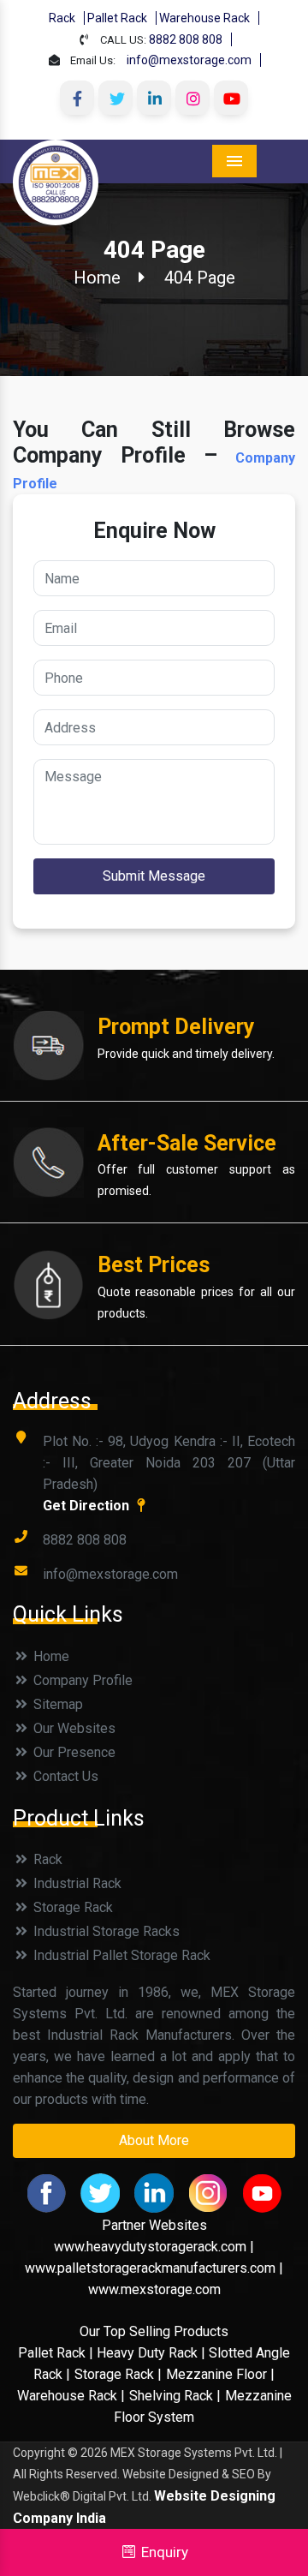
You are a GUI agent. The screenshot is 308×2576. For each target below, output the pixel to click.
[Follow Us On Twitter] (115, 98)
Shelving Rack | (175, 2396)
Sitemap (56, 1704)
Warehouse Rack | (71, 2396)
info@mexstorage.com (189, 60)
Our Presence (73, 1752)
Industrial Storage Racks (105, 1931)
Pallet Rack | (57, 2353)
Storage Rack (71, 1907)
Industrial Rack (76, 1883)
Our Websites (73, 1728)
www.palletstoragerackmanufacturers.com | (154, 2268)
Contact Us (64, 1776)
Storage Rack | (118, 2374)
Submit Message (154, 876)
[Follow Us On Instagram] (192, 98)
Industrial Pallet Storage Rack (120, 1955)
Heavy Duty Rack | (153, 2353)
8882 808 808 (186, 39)
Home (97, 278)
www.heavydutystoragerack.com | (154, 2247)
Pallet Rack (117, 18)
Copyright (39, 2453)
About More (154, 2140)
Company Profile (81, 1680)
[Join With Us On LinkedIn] (154, 98)
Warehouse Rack (204, 18)
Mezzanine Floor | (220, 2374)
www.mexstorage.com (154, 2289)
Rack (62, 18)
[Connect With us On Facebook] (77, 98)
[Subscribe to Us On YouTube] (231, 98)
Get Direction (88, 1506)
